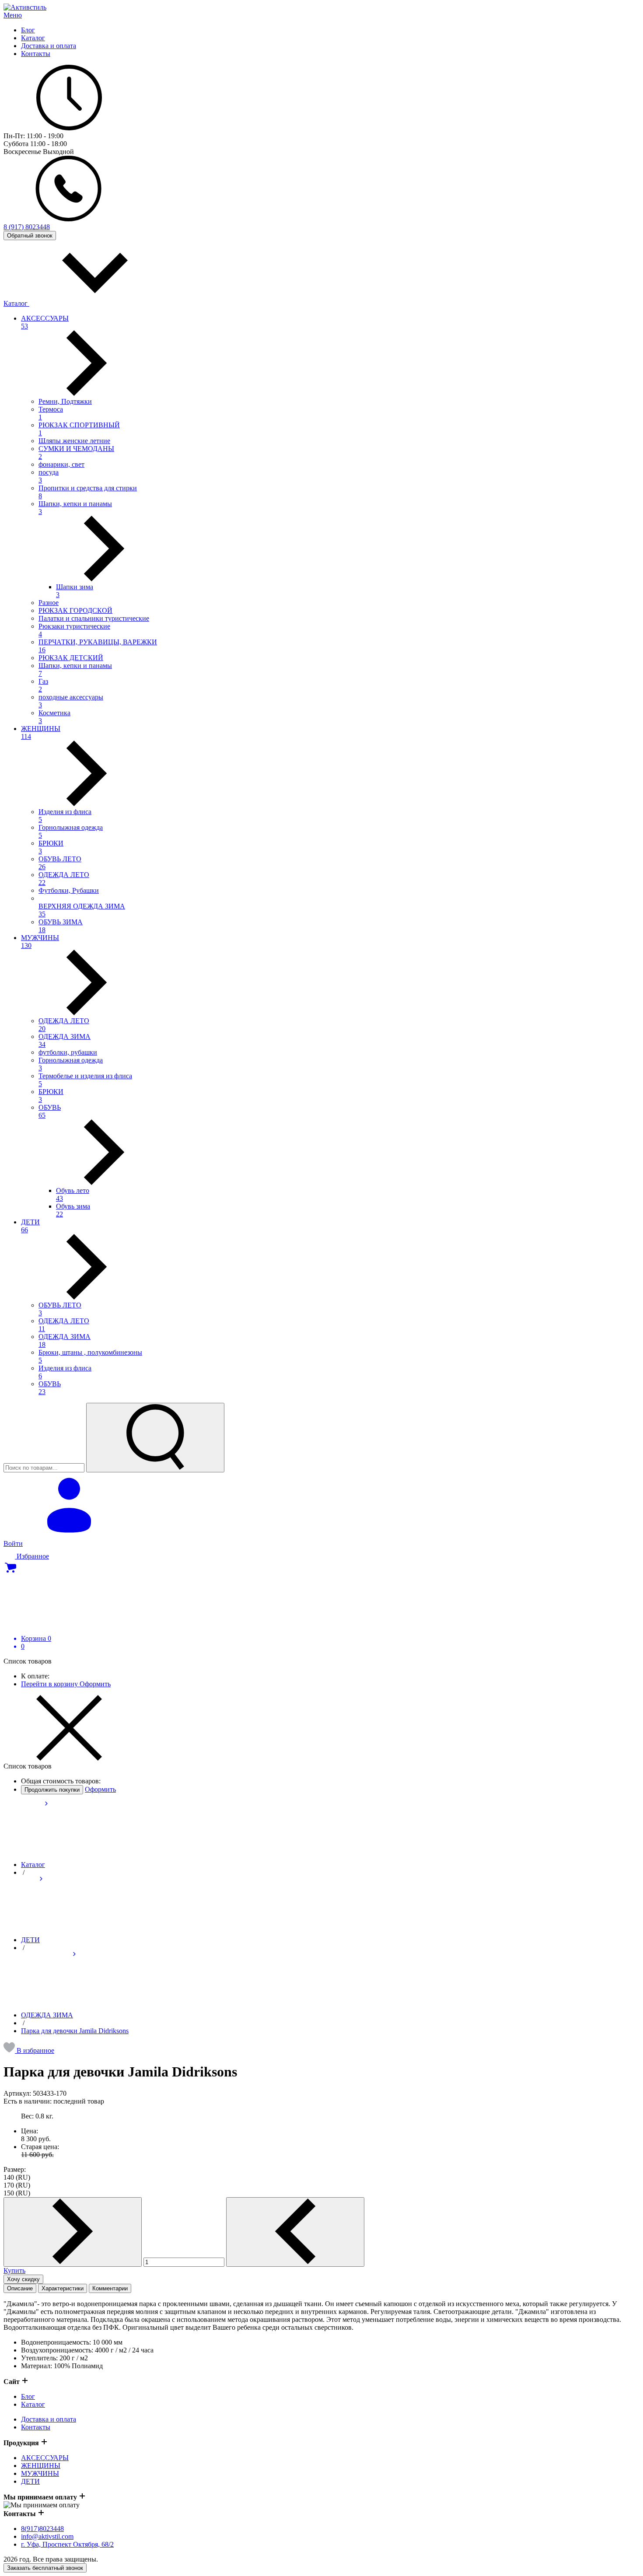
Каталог (16, 303)
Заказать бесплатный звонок (45, 2568)
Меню (13, 15)
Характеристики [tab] (63, 2288)
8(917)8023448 (42, 2529)
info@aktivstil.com (47, 2536)
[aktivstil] (25, 7)
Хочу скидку (23, 2279)
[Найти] (155, 1438)
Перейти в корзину (50, 1684)
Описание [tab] (20, 2288)
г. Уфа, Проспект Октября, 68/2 (67, 2544)
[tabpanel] (321, 2335)
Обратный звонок (30, 236)
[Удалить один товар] (295, 2232)
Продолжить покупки (52, 1790)
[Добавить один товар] (73, 2232)
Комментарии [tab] (110, 2288)
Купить (14, 2270)
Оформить (95, 1684)
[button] (29, 2050)
